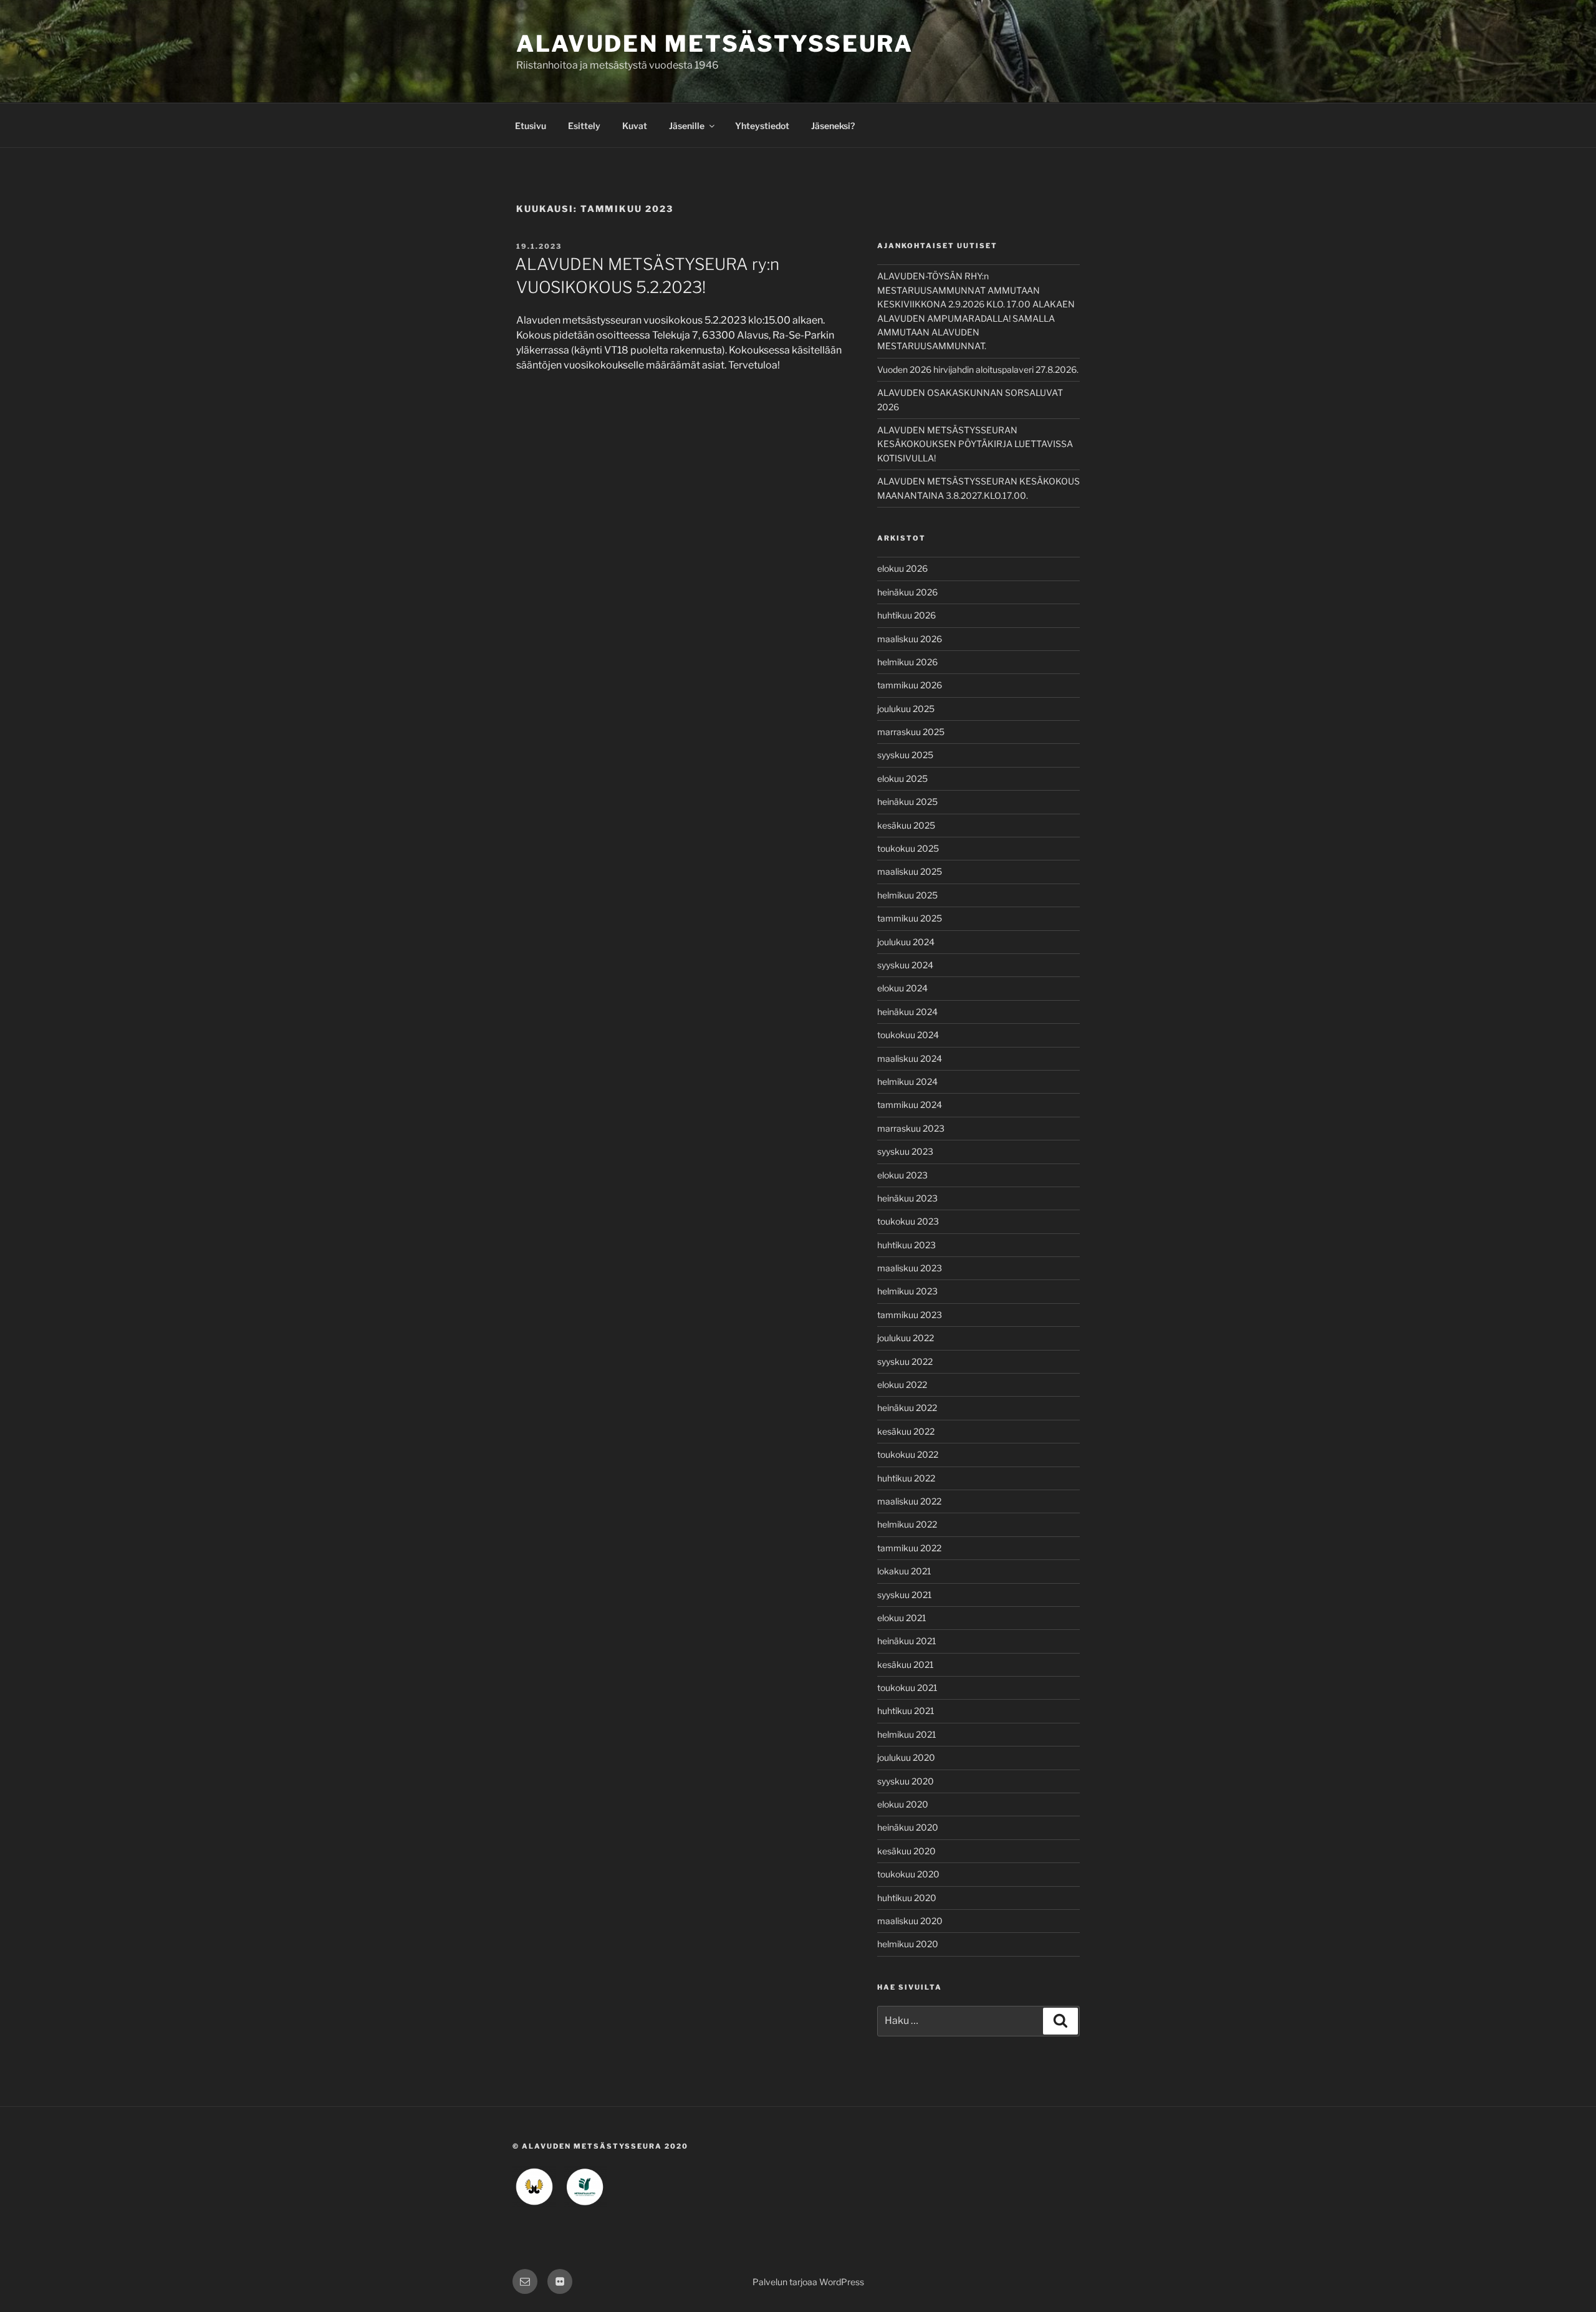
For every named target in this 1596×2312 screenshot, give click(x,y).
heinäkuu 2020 (908, 1827)
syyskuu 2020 (906, 1781)
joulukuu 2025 (906, 709)
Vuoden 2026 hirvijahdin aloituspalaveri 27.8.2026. (978, 369)
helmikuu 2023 (907, 1291)
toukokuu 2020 (908, 1874)
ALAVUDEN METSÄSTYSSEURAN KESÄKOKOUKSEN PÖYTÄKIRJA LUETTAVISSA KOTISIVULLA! (975, 444)
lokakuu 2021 (904, 1571)
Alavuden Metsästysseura (715, 44)
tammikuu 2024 (910, 1105)
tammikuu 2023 (910, 1315)
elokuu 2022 (902, 1385)
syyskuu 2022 (905, 1361)
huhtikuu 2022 (906, 1478)
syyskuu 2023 (905, 1151)
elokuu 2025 (902, 778)
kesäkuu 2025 (906, 825)
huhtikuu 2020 (907, 1898)
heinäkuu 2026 (907, 592)
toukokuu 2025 (908, 848)
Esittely (584, 126)
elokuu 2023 (902, 1175)
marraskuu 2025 (911, 732)
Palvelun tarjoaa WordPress (808, 2282)
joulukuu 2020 (906, 1757)
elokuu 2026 (902, 568)
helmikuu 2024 (907, 1081)
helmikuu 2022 (907, 1524)
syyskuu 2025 (905, 755)
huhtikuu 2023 (906, 1245)
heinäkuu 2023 (907, 1198)
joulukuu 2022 (906, 1338)
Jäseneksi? (833, 126)
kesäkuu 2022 (906, 1431)
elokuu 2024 (902, 988)
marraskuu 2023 (911, 1128)
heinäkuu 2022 (907, 1408)
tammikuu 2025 (910, 918)
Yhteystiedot (762, 126)
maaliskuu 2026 (910, 639)
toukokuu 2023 (908, 1221)
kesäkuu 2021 (906, 1664)
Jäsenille (687, 126)
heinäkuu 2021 (907, 1641)
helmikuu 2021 (907, 1734)
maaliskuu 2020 (910, 1921)
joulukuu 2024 (906, 942)
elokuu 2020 (903, 1804)
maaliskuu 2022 (909, 1501)
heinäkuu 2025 (907, 802)
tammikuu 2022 (909, 1548)
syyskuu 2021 (905, 1595)
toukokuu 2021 (907, 1688)
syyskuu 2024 (905, 965)
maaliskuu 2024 (910, 1058)
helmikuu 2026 (907, 662)
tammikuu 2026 (910, 685)
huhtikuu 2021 (906, 1711)
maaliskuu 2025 (910, 871)
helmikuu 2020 (908, 1944)
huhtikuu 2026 (906, 615)
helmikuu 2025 (907, 895)
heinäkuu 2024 (907, 1012)
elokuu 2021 (902, 1618)
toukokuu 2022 (908, 1454)
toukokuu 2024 (908, 1035)
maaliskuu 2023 (910, 1268)
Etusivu (531, 126)
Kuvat (635, 126)
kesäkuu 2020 (906, 1851)
